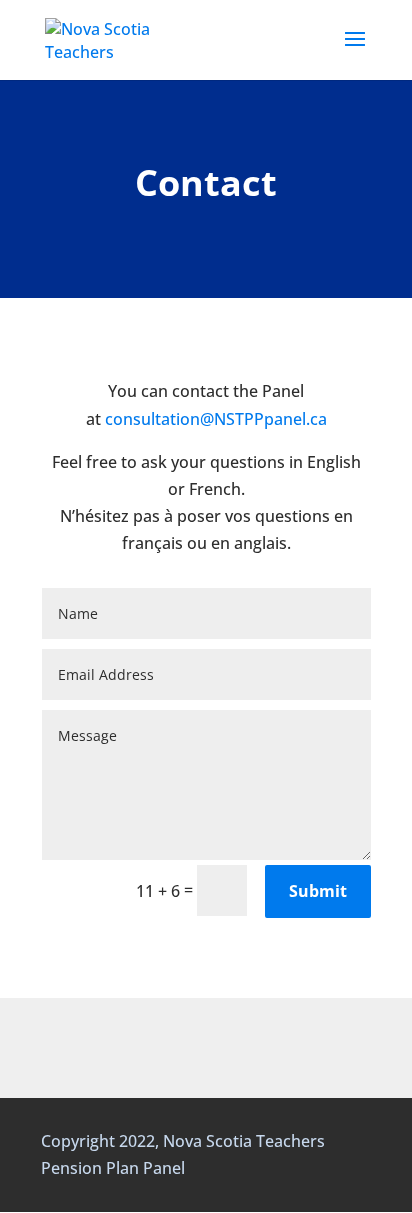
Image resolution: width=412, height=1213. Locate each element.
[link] (109, 38)
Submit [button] (318, 891)
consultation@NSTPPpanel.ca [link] (216, 419)
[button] (355, 52)
